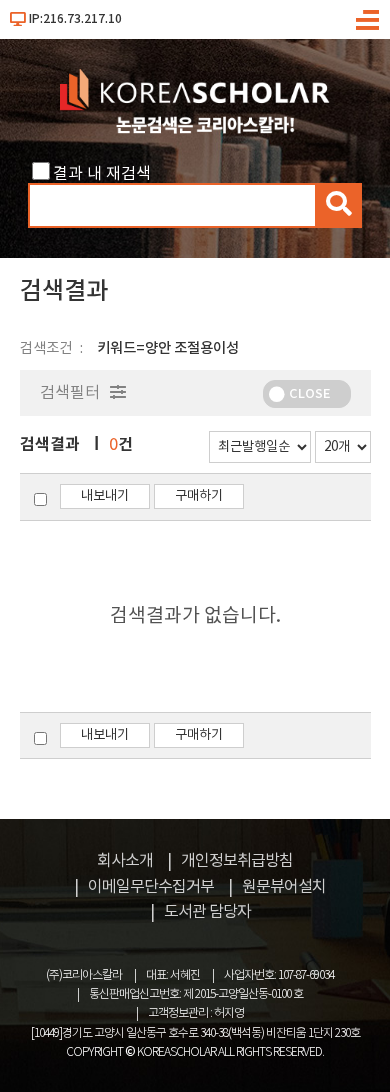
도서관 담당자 (207, 912)
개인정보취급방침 (237, 861)
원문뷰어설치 (284, 887)
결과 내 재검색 (102, 174)
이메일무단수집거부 (151, 887)
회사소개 (125, 861)
